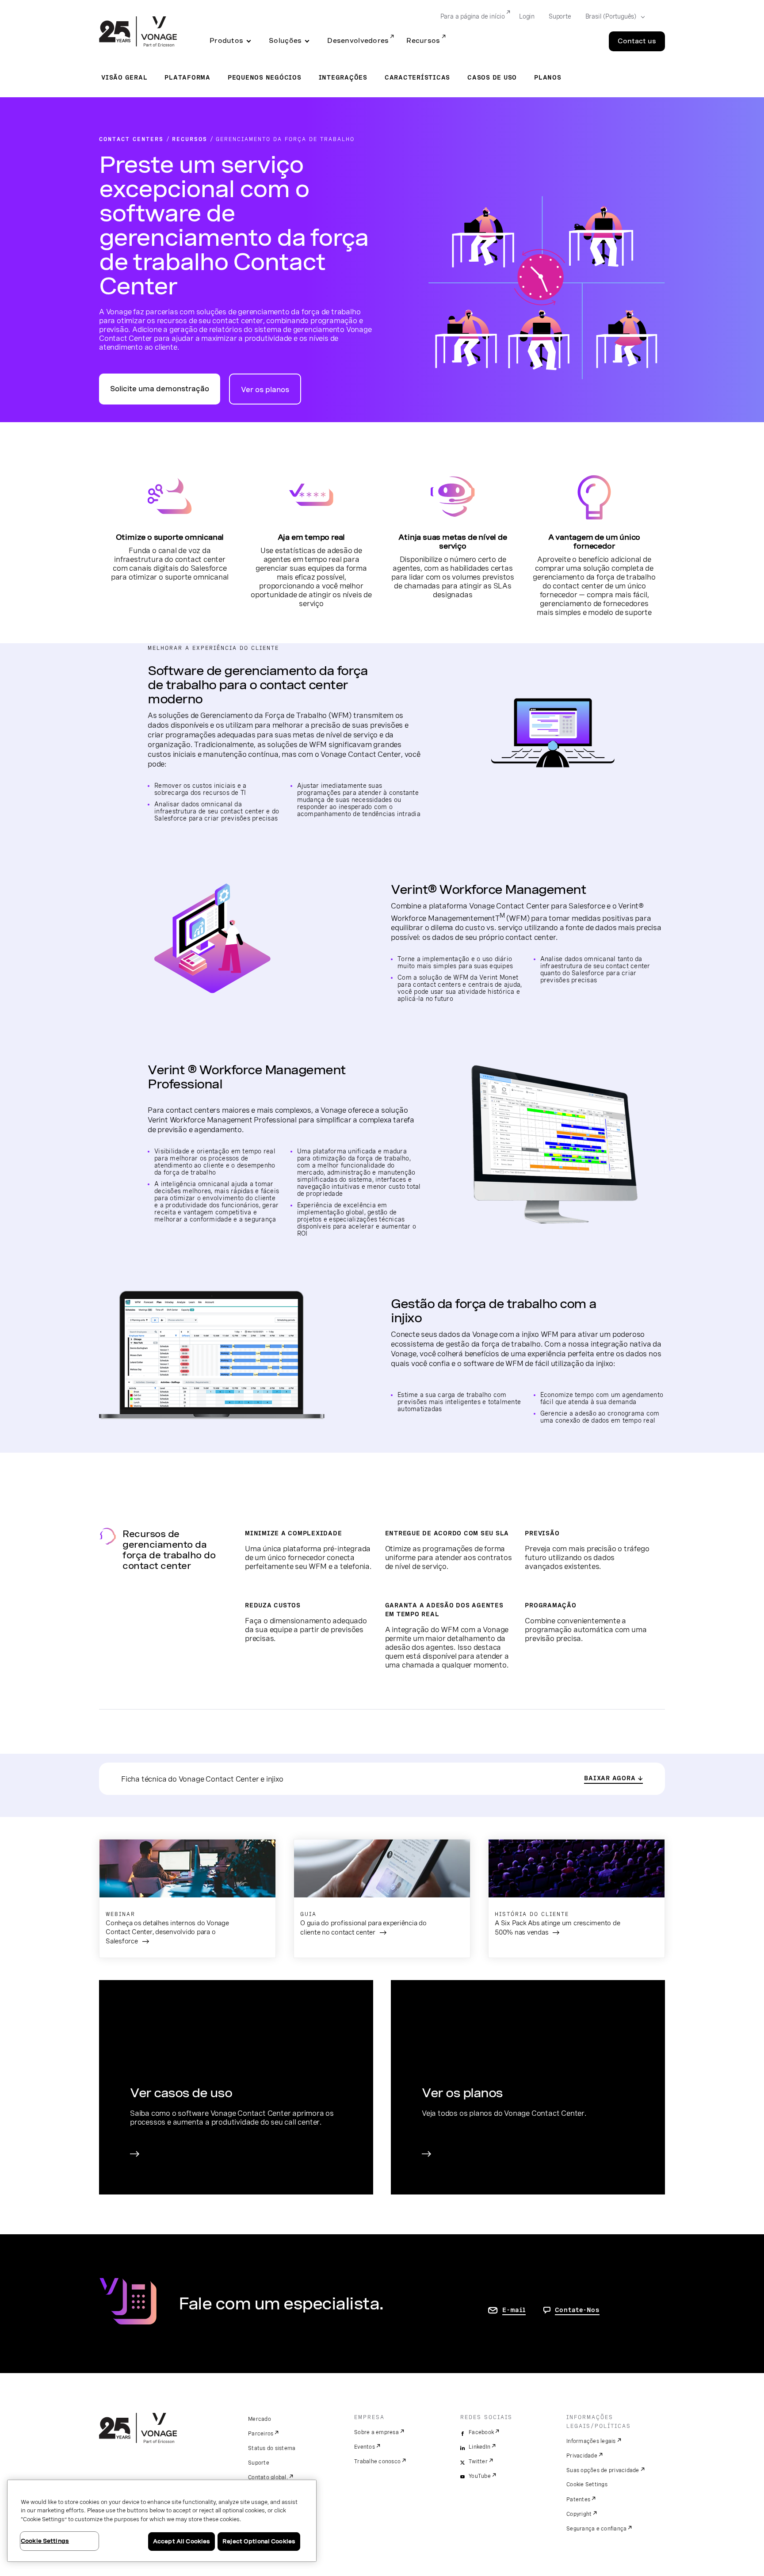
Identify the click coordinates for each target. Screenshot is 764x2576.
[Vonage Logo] (138, 32)
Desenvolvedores (358, 41)
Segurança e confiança (596, 2529)
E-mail (514, 2310)
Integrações (343, 77)
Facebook (481, 2432)
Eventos (365, 2447)
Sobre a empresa (376, 2432)
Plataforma (187, 77)
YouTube (480, 2476)
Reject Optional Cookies (259, 2541)
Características (417, 77)
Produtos (226, 41)
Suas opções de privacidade (603, 2470)
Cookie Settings (587, 2484)
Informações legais (591, 2441)
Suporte (560, 16)
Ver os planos (265, 390)
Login (527, 16)
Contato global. (268, 2477)
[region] (162, 2521)
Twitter (478, 2462)
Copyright (579, 2514)
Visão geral (124, 77)
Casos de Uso (492, 77)
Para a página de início (473, 16)
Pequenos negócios (265, 77)
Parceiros (261, 2434)
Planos (548, 77)
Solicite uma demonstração (160, 389)
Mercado (260, 2419)
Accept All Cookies (181, 2541)
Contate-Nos (577, 2310)
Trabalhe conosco (377, 2462)
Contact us (637, 41)
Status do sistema (272, 2448)
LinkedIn (479, 2447)
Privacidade (582, 2456)
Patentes (578, 2500)
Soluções (285, 41)
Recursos (423, 41)
